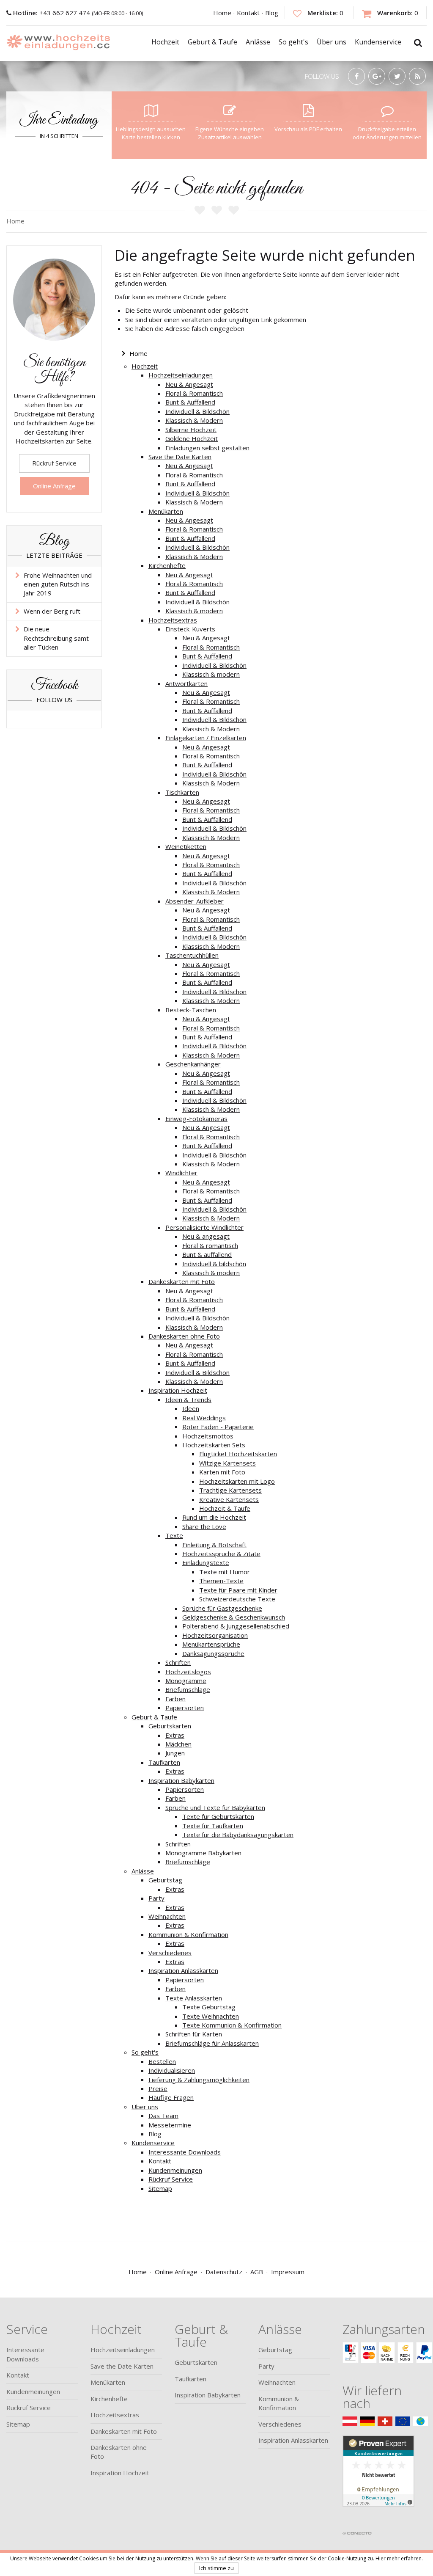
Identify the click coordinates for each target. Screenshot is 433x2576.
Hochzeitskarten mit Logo (237, 1481)
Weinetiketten (186, 846)
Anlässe (143, 1871)
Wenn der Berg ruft (52, 611)
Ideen (191, 1408)
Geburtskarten (170, 1726)
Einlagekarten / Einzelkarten (206, 738)
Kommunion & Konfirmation (188, 1934)
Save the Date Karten (180, 457)
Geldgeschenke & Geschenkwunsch (234, 1617)
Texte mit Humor (225, 1572)
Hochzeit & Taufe (225, 1508)
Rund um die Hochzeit (214, 1517)
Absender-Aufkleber (195, 901)
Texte (174, 1535)
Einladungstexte (206, 1562)
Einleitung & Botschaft (214, 1545)
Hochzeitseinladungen (181, 375)
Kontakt (248, 13)
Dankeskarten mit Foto (182, 1281)
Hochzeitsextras (173, 620)
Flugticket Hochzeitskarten (238, 1454)
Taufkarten (164, 1762)
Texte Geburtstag (209, 2007)
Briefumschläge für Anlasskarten (212, 2043)
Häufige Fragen (171, 2097)
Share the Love (204, 1526)
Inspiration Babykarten (181, 1780)
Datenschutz (224, 2272)
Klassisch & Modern (194, 420)
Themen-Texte (221, 1581)
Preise (158, 2088)
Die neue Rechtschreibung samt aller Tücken (56, 638)
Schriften (178, 1662)
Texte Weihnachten (211, 2016)
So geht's (145, 2052)
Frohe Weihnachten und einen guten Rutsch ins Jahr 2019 (58, 584)
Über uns (145, 2107)
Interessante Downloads (185, 2152)
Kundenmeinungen (175, 2170)
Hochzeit (145, 366)
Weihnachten (167, 1916)
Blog (272, 13)
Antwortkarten (186, 683)
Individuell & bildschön (214, 1264)
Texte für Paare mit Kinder (238, 1590)
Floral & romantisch (210, 1245)
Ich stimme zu (216, 2568)
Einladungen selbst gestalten (207, 448)
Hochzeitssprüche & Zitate (221, 1554)
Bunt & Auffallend (190, 402)
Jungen (175, 1753)
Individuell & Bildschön (197, 411)
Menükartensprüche (211, 1644)
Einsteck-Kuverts (190, 629)
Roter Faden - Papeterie (218, 1427)
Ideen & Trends (188, 1400)
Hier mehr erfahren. (399, 2558)
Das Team (163, 2116)
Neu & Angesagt (189, 384)
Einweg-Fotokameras (196, 1119)
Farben (175, 1699)
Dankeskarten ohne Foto (184, 1336)
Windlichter (181, 1173)
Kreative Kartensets (229, 1499)
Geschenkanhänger (193, 1064)
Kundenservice (153, 2143)
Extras (175, 1735)
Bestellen (162, 2061)
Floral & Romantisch (194, 393)
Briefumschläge (188, 1689)
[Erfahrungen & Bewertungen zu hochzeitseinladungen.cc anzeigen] (378, 2481)
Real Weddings (204, 1418)
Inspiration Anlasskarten (183, 1970)
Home (222, 13)
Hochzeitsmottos (208, 1436)
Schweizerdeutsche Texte (237, 1599)
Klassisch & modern (194, 611)
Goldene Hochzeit (192, 438)
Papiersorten (185, 1708)
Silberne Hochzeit (191, 430)
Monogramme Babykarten (203, 1853)
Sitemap (160, 2188)
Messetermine (170, 2125)
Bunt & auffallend (207, 1254)
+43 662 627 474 (52, 13)
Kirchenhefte (167, 565)
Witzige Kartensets (227, 1463)
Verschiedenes (170, 1953)
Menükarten (166, 511)
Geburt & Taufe (154, 1717)
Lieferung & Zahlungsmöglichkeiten (199, 2080)
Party (156, 1898)
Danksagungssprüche (213, 1653)
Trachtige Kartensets (230, 1490)
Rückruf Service (171, 2179)
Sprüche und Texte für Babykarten (215, 1807)
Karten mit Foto (222, 1472)
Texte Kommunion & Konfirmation (232, 2025)
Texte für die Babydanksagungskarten (238, 1835)
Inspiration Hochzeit (178, 1390)
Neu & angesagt (206, 1236)
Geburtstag (165, 1880)
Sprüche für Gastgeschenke (222, 1608)
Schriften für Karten (194, 2034)
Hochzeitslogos (188, 1672)
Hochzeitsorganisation (215, 1635)
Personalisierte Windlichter (204, 1227)
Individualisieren (172, 2070)
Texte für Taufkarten (213, 1826)
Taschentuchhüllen (192, 955)
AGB (257, 2272)
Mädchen (178, 1744)
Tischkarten (182, 792)
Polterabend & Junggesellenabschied (236, 1626)
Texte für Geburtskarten (218, 1816)
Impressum (288, 2272)
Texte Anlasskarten (194, 1998)
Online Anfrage (54, 486)
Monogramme (186, 1681)
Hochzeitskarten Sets (214, 1445)
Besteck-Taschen (191, 1010)
